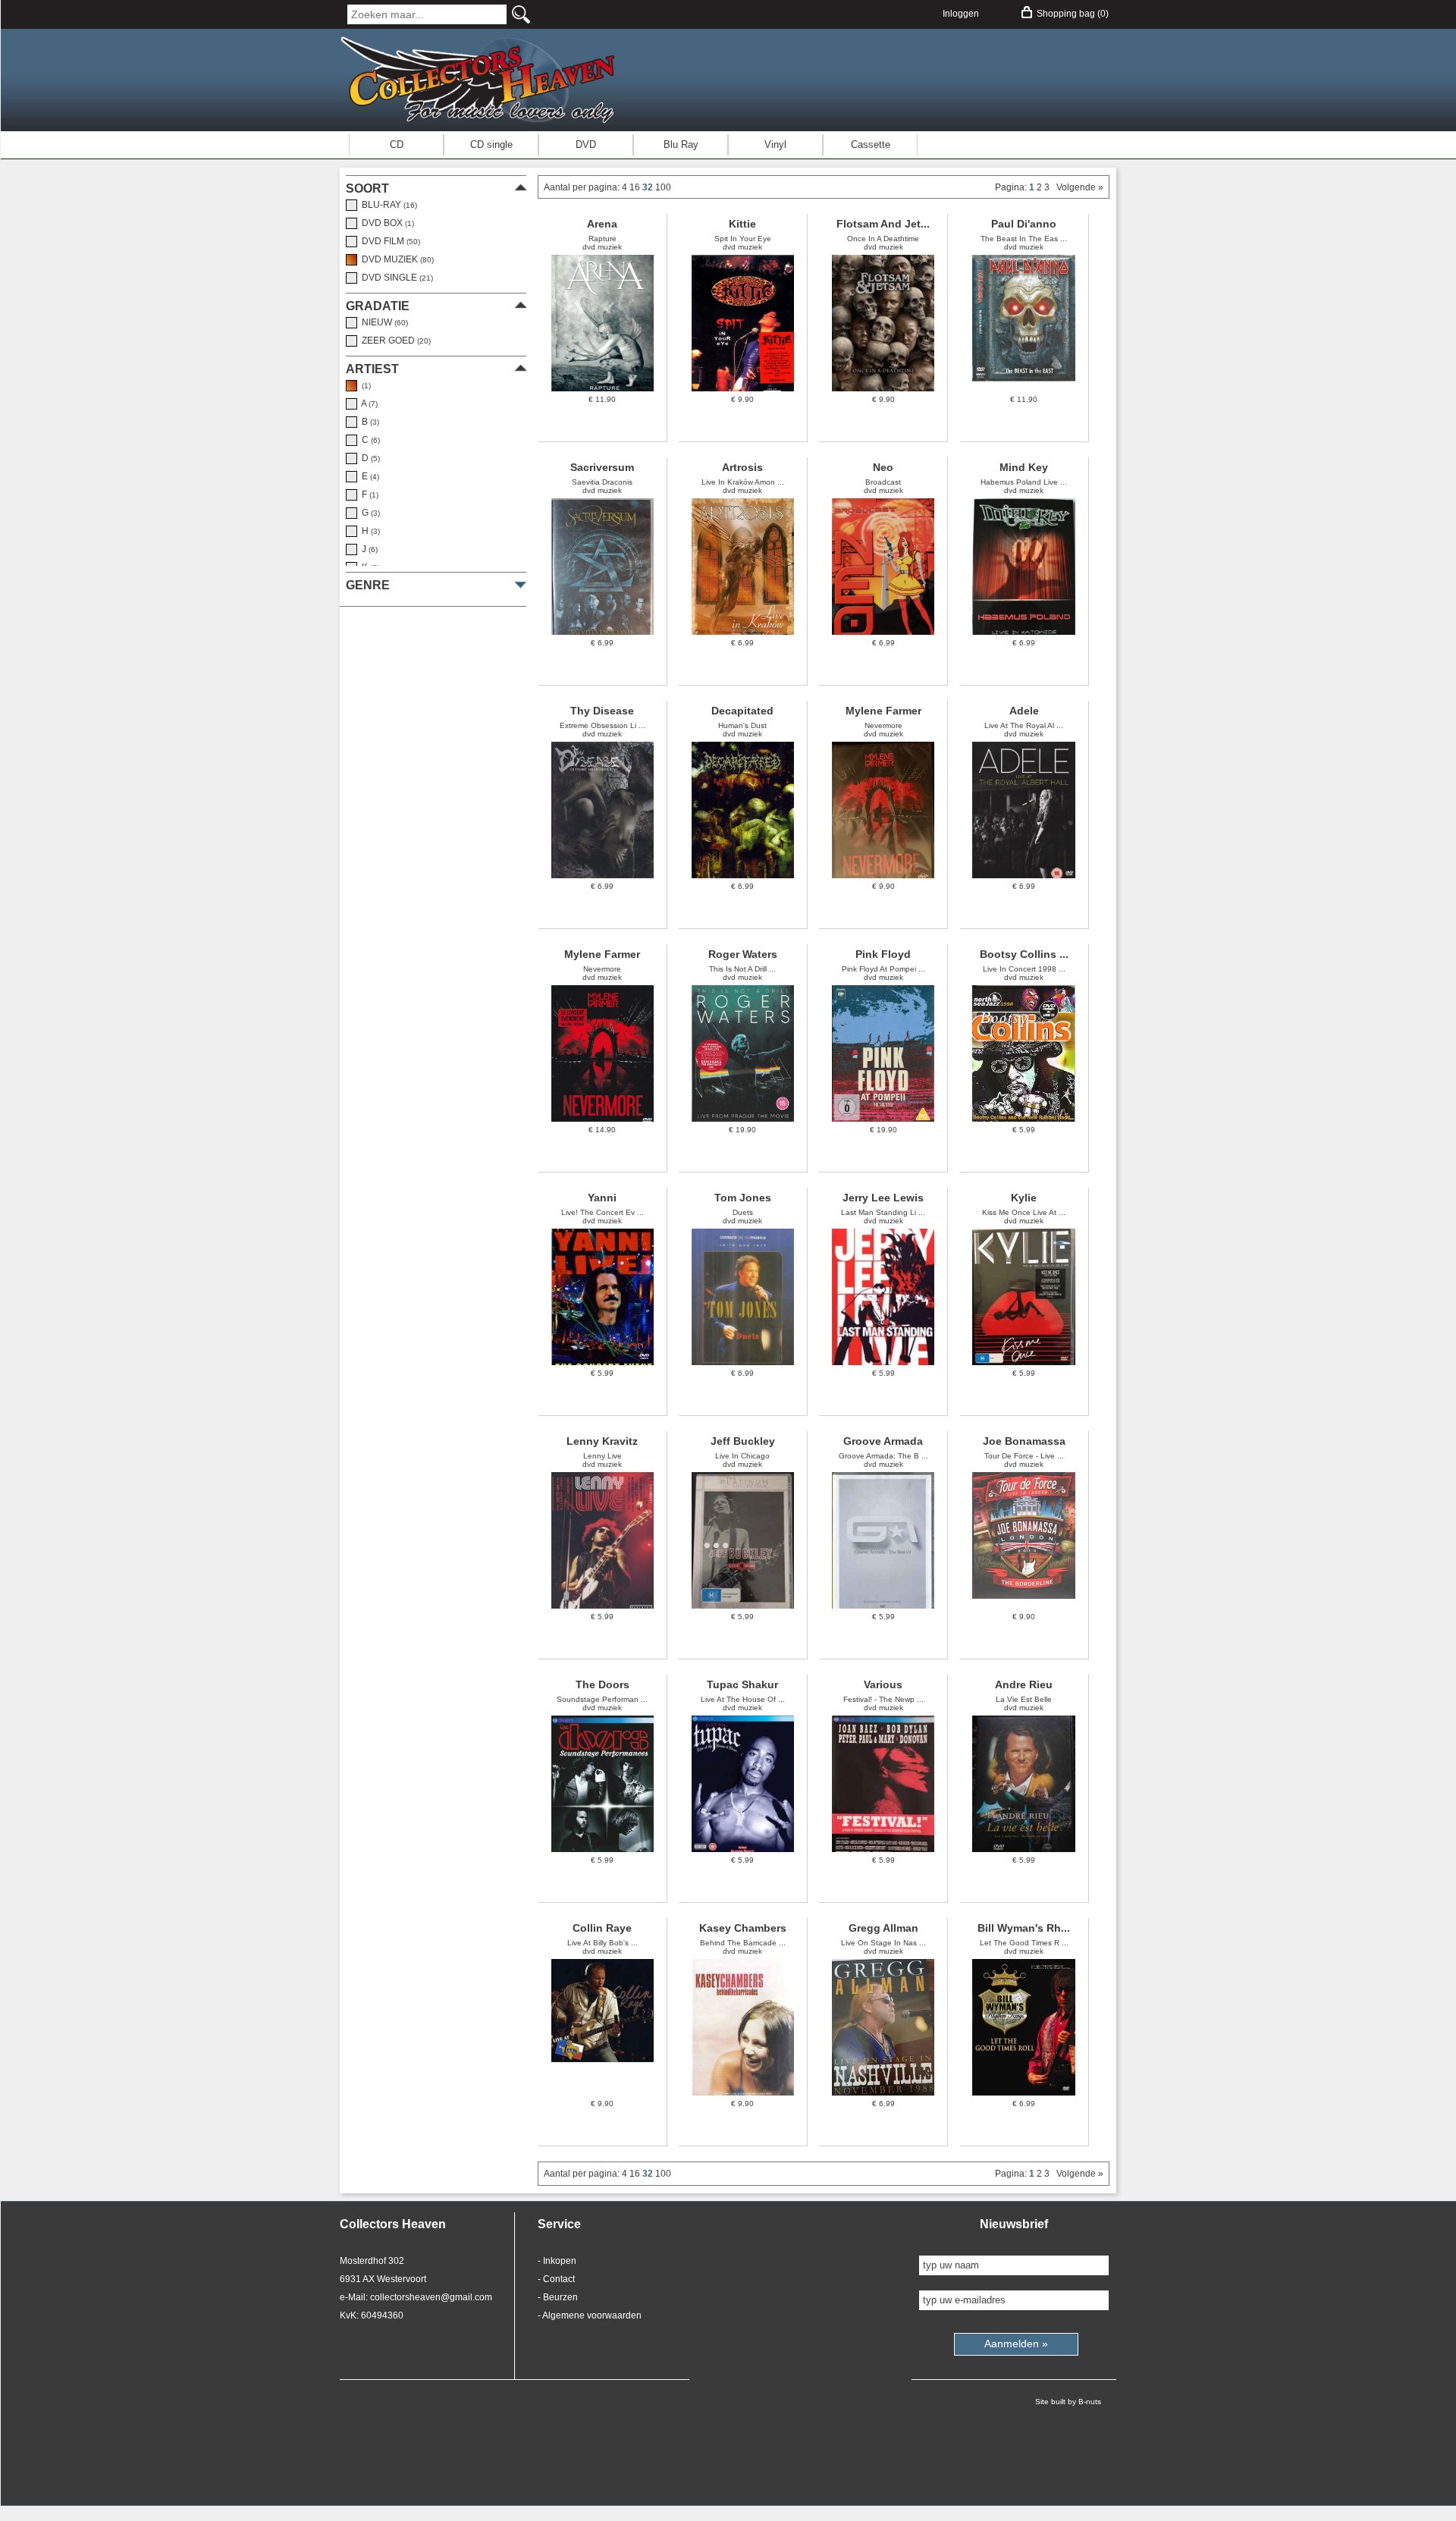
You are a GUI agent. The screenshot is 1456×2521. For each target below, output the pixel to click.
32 (649, 187)
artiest (372, 369)
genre (368, 585)
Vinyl (775, 144)
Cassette (871, 144)
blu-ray (387, 205)
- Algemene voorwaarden (590, 2315)
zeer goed (394, 341)
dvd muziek (395, 259)
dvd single (395, 278)
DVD (586, 144)
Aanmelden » (1016, 2344)
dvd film (389, 241)
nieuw (383, 322)
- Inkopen (557, 2261)
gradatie (378, 306)
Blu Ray (681, 144)
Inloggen (961, 14)
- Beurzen (558, 2297)
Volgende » (1078, 187)
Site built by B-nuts (1068, 2402)
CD (397, 144)
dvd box (386, 223)
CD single (491, 144)
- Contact (556, 2279)
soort (367, 188)
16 (636, 187)
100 (663, 187)
